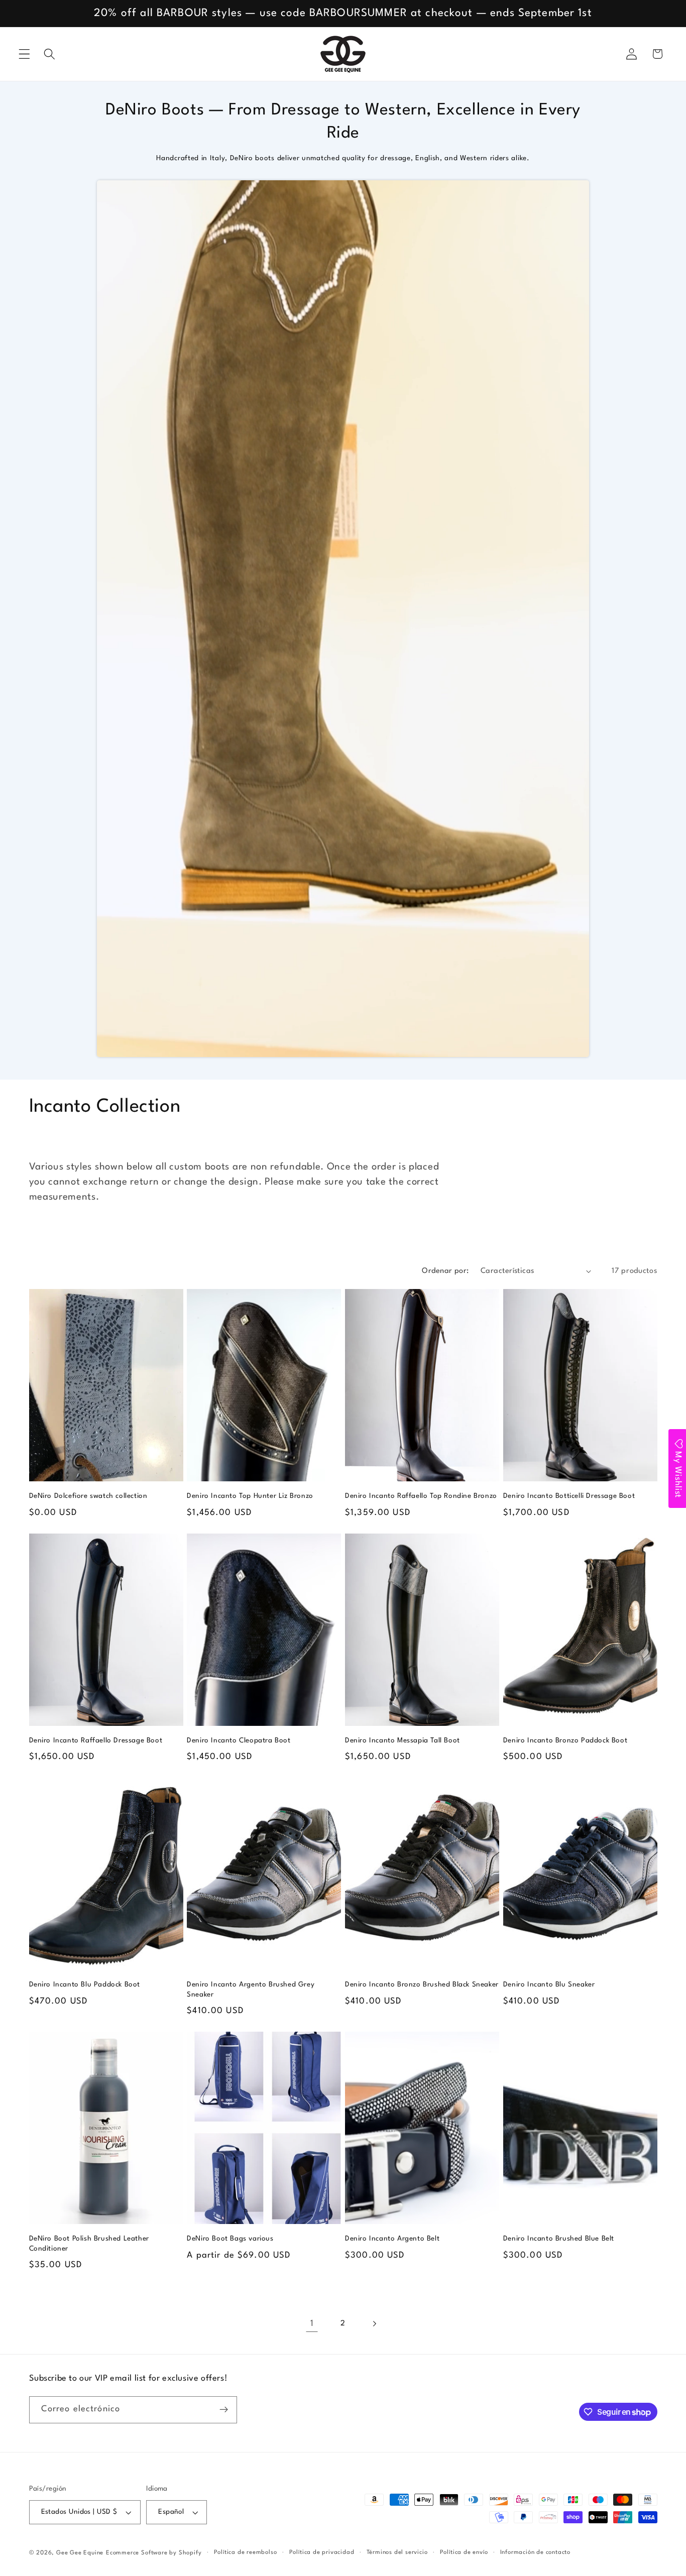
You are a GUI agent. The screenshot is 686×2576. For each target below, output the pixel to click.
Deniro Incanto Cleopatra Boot (239, 1740)
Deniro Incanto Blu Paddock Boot (85, 1984)
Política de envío (464, 2552)
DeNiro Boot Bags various (230, 2239)
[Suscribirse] (224, 2410)
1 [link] (312, 2324)
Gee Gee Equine (80, 2553)
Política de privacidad (322, 2552)
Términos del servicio (397, 2552)
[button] (24, 54)
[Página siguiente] (374, 2324)
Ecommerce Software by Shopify (154, 2553)
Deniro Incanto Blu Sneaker (549, 1984)
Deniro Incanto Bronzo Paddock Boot (565, 1740)
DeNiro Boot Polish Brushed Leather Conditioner (89, 2244)
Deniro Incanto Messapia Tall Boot (403, 1740)
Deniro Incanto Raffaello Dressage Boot (96, 1740)
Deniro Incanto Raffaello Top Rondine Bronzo (421, 1496)
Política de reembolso (246, 2552)
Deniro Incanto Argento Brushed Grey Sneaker (251, 1989)
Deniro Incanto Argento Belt (392, 2239)
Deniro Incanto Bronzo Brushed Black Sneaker (422, 1984)
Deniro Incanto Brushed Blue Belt (559, 2239)
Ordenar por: (445, 1271)
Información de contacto (536, 2552)
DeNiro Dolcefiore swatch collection (88, 1496)
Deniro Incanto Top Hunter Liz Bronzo (250, 1496)
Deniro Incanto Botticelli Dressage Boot (569, 1496)
